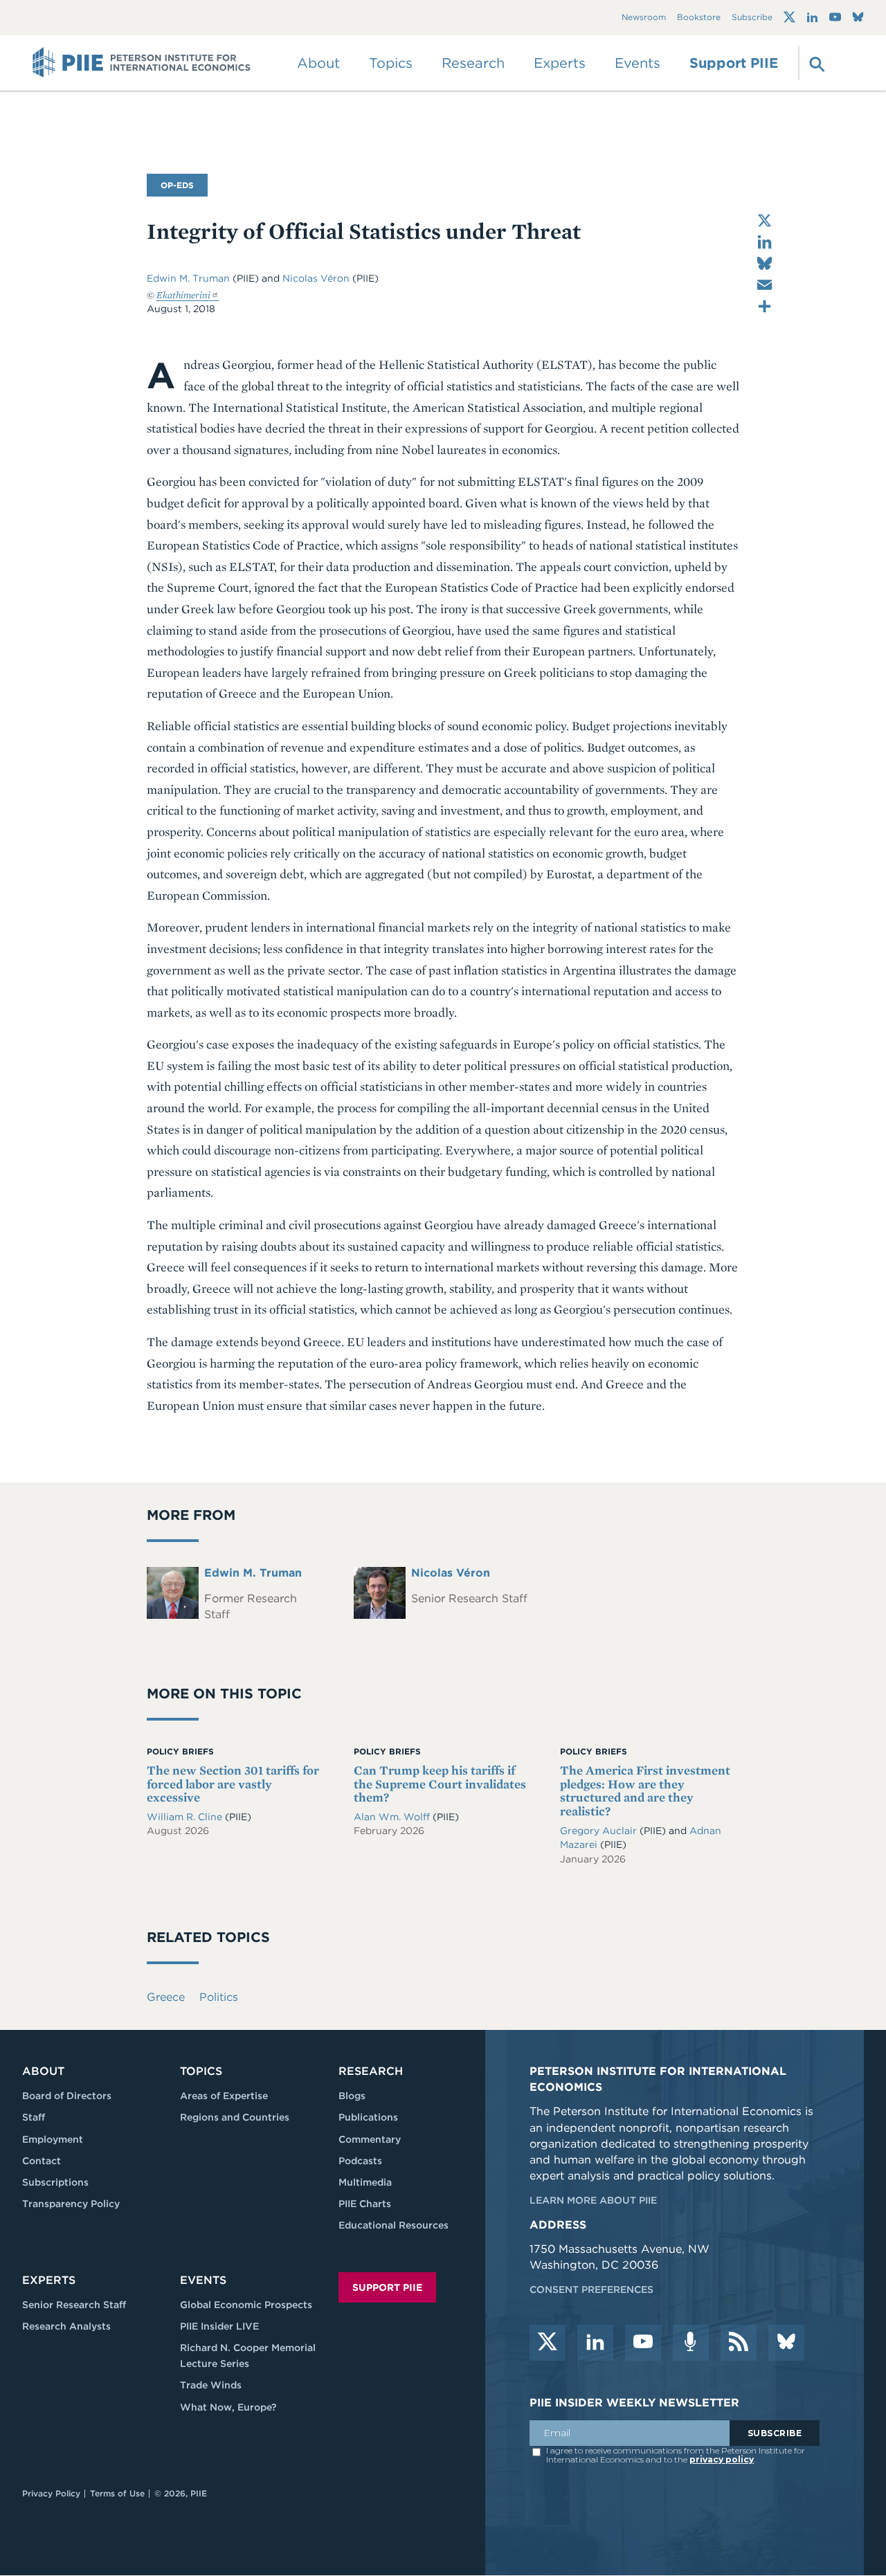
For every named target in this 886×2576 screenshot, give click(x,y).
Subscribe (752, 18)
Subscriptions (55, 2182)
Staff (34, 2117)
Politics (219, 1997)
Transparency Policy (71, 2204)
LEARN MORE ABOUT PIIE (593, 2200)
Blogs (352, 2096)
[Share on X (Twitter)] (765, 220)
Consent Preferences (591, 2289)
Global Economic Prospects (246, 2305)
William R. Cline (186, 1817)
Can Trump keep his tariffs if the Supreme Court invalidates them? (440, 1784)
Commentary (370, 2139)
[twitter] (548, 2343)
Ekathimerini (183, 295)
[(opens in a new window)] (789, 17)
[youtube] (643, 2343)
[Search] (815, 63)
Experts (49, 2280)
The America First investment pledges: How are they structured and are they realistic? (645, 1790)
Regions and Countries (235, 2117)
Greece (166, 1997)
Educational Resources (394, 2225)
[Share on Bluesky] (765, 263)
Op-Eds (177, 185)
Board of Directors (67, 2096)
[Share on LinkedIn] (765, 242)
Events (638, 63)
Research (371, 2071)
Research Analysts (66, 2326)
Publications (368, 2117)
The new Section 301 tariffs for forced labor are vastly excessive (233, 1784)
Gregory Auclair (600, 1831)
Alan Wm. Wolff (393, 1817)
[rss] (739, 2343)
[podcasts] (691, 2343)
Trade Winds (211, 2385)
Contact (42, 2161)
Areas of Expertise (224, 2096)
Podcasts (360, 2161)
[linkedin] (595, 2343)
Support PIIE (734, 63)
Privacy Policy (51, 2493)
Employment (53, 2139)
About (43, 2071)
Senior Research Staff (74, 2305)
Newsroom (644, 18)
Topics (201, 2071)
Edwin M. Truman (188, 278)
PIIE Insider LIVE (219, 2326)
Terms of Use (117, 2493)
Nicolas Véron (316, 278)
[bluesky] (786, 2343)
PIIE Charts (365, 2204)
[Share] (765, 306)
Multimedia (365, 2182)
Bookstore (699, 18)
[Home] (142, 63)
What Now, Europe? (228, 2407)
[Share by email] (765, 285)
